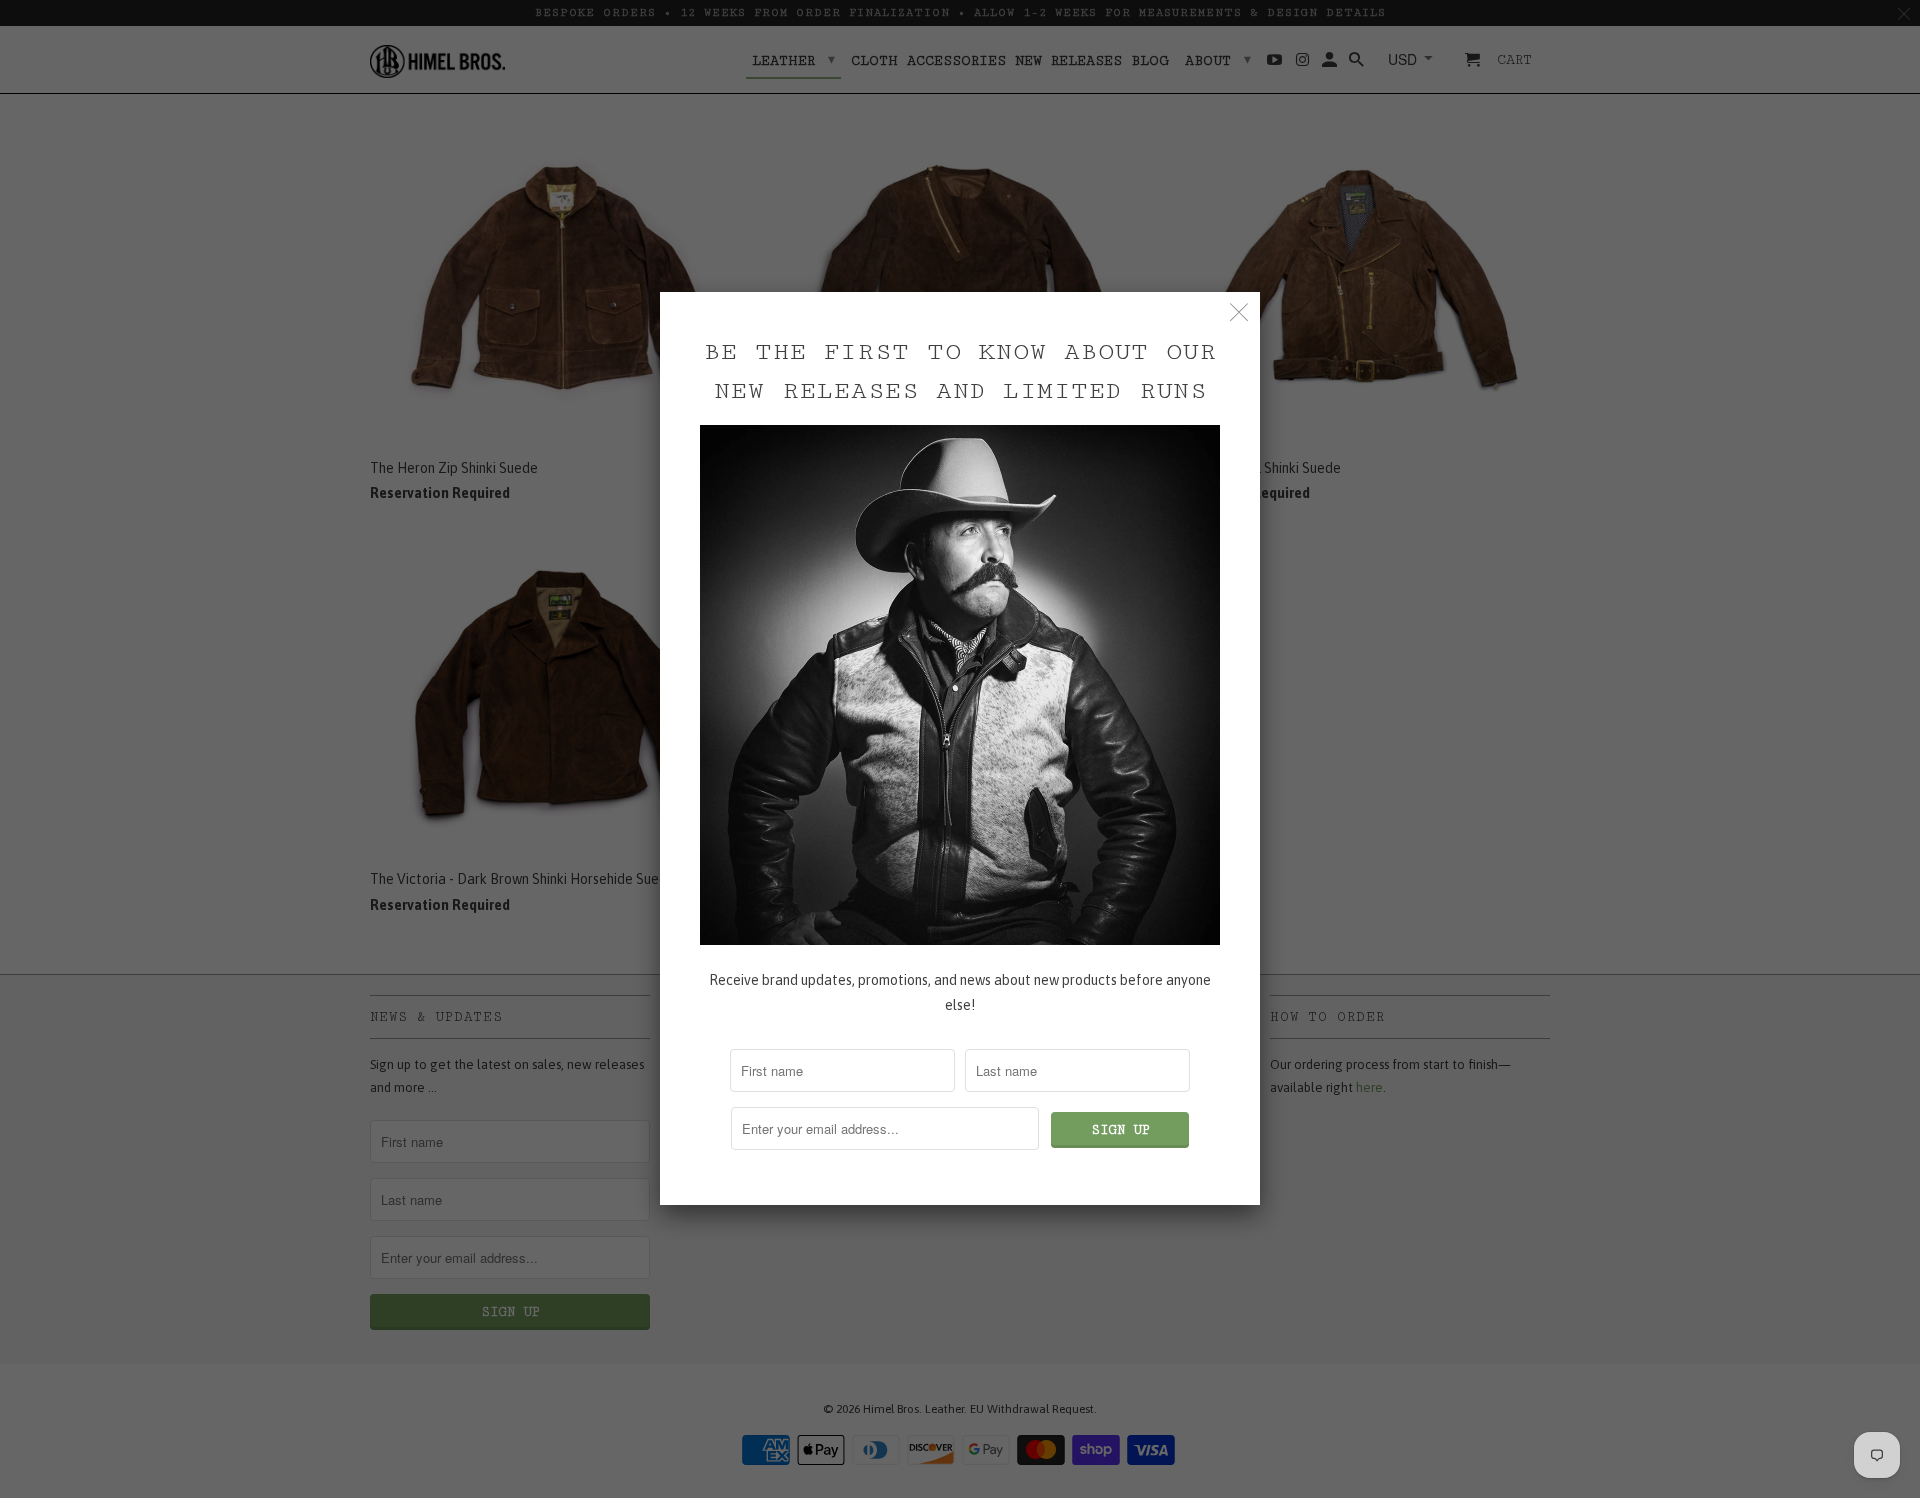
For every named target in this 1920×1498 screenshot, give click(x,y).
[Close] (1239, 312)
